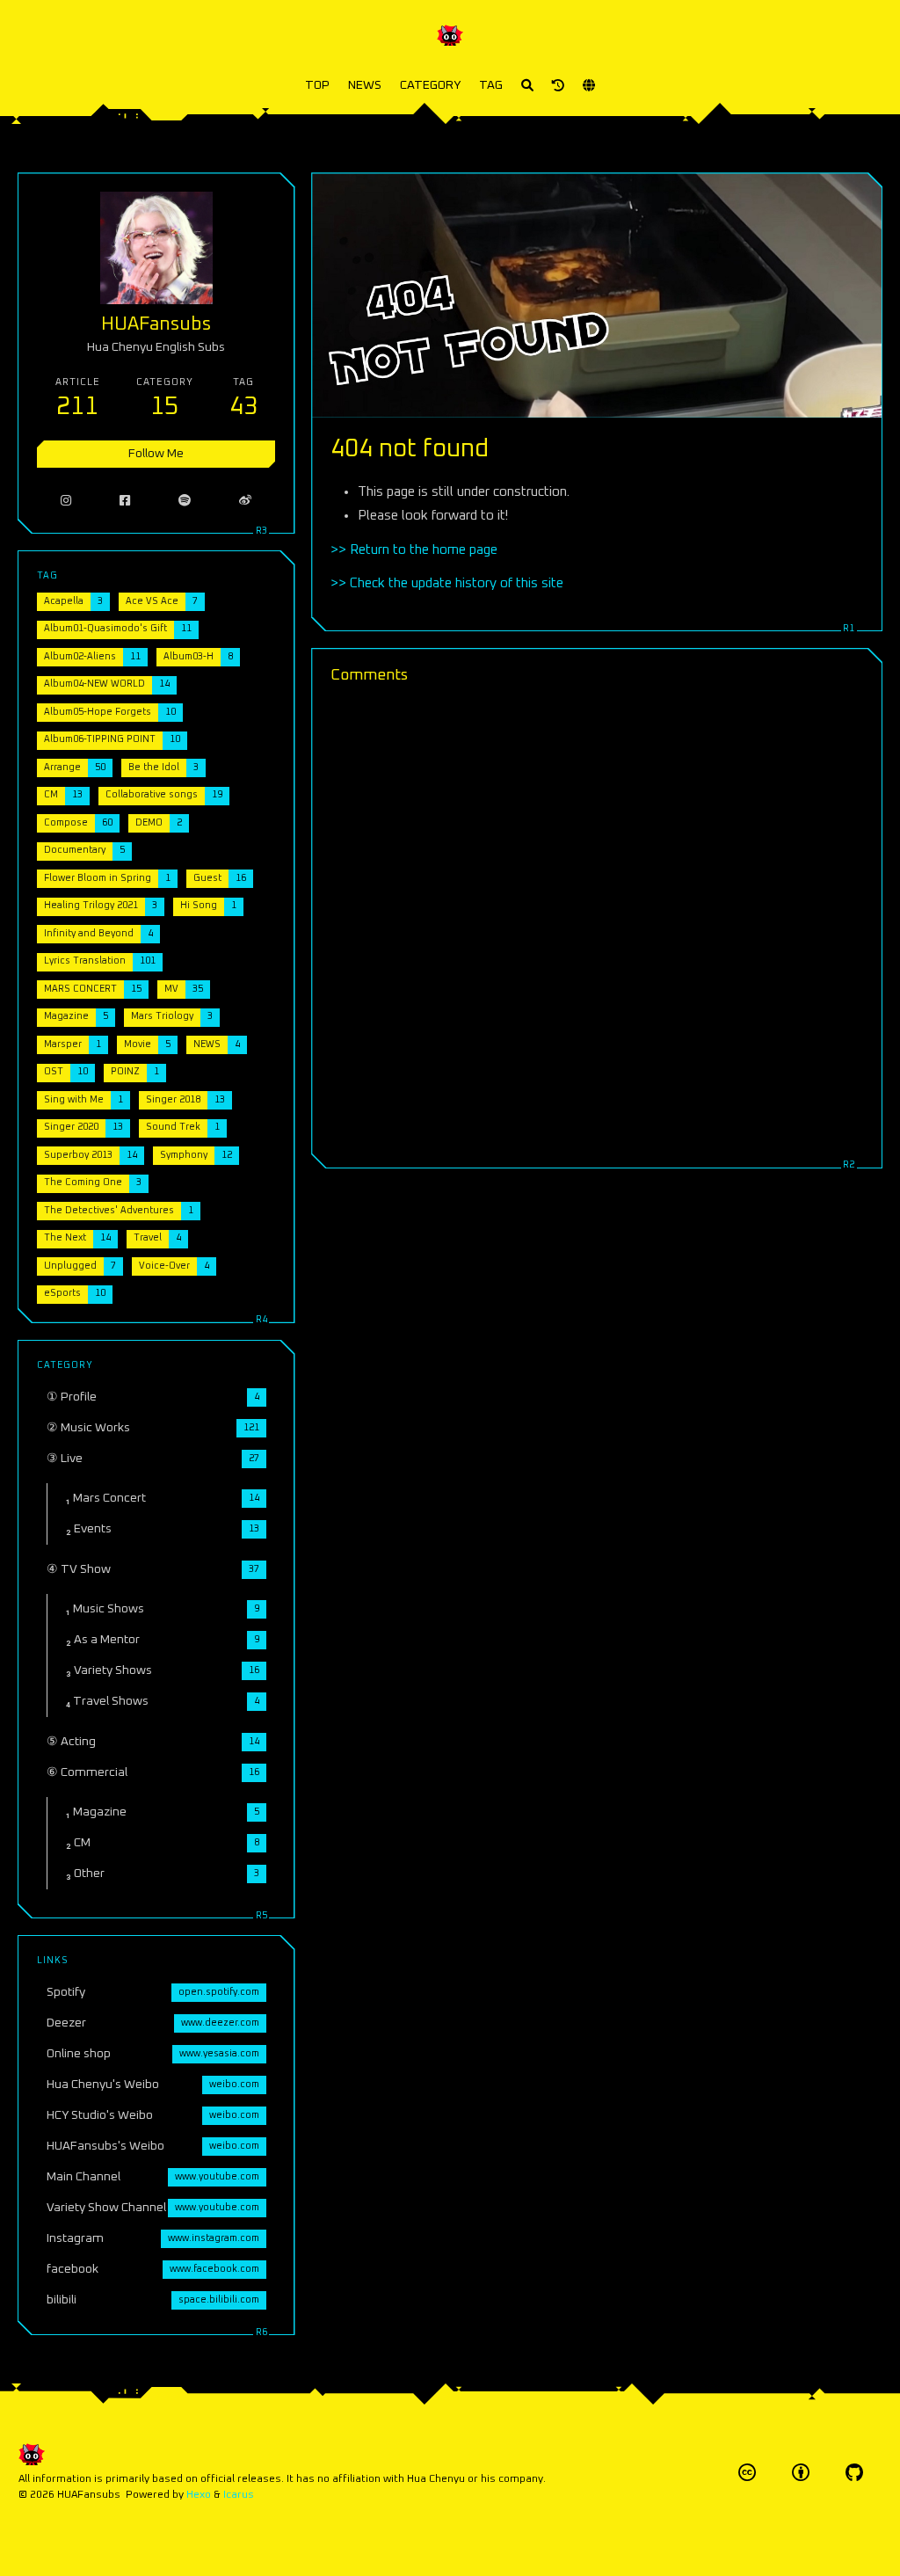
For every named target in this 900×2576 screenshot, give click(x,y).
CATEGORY (430, 85)
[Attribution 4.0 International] (801, 2473)
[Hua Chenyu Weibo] (246, 500)
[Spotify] (185, 500)
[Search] (527, 86)
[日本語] (589, 86)
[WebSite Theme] (854, 2473)
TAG (491, 85)
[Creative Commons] (747, 2473)
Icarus (239, 2495)
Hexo (199, 2495)
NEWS (365, 85)
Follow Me (156, 454)
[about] (558, 86)
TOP (317, 85)
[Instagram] (66, 500)
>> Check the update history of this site (447, 583)
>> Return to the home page (414, 550)
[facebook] (125, 500)
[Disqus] (597, 923)
